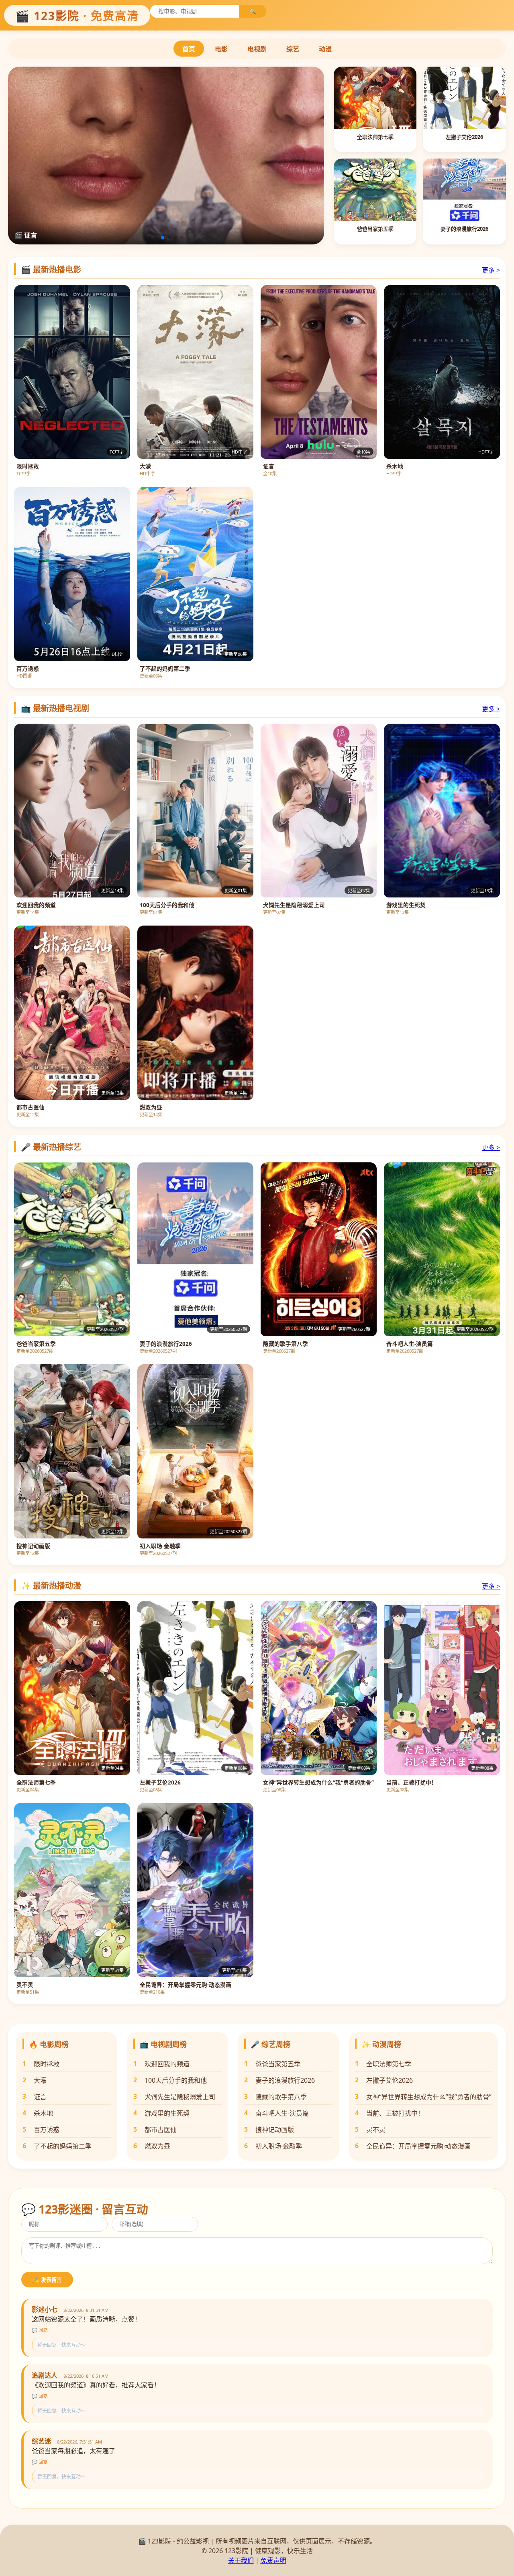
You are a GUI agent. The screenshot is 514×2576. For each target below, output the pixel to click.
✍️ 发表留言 (47, 2280)
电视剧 (257, 49)
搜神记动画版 (275, 2130)
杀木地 (43, 2113)
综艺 (293, 49)
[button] (150, 238)
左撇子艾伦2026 (390, 2080)
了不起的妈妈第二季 (63, 2146)
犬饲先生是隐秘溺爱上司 (180, 2097)
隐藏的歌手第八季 (281, 2097)
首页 (189, 49)
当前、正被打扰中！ (395, 2113)
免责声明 (273, 2560)
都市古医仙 (161, 2130)
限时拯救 (47, 2064)
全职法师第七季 (389, 2064)
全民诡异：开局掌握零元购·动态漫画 (418, 2146)
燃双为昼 (157, 2146)
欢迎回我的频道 (167, 2064)
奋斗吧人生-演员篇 (282, 2113)
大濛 (40, 2080)
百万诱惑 (47, 2130)
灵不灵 (376, 2130)
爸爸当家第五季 (278, 2064)
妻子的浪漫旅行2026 (285, 2080)
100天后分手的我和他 (176, 2080)
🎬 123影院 (77, 16)
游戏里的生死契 (167, 2113)
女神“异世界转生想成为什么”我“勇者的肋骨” (429, 2097)
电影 (221, 49)
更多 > (491, 270)
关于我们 (241, 2560)
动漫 (325, 49)
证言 (40, 2097)
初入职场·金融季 (279, 2146)
